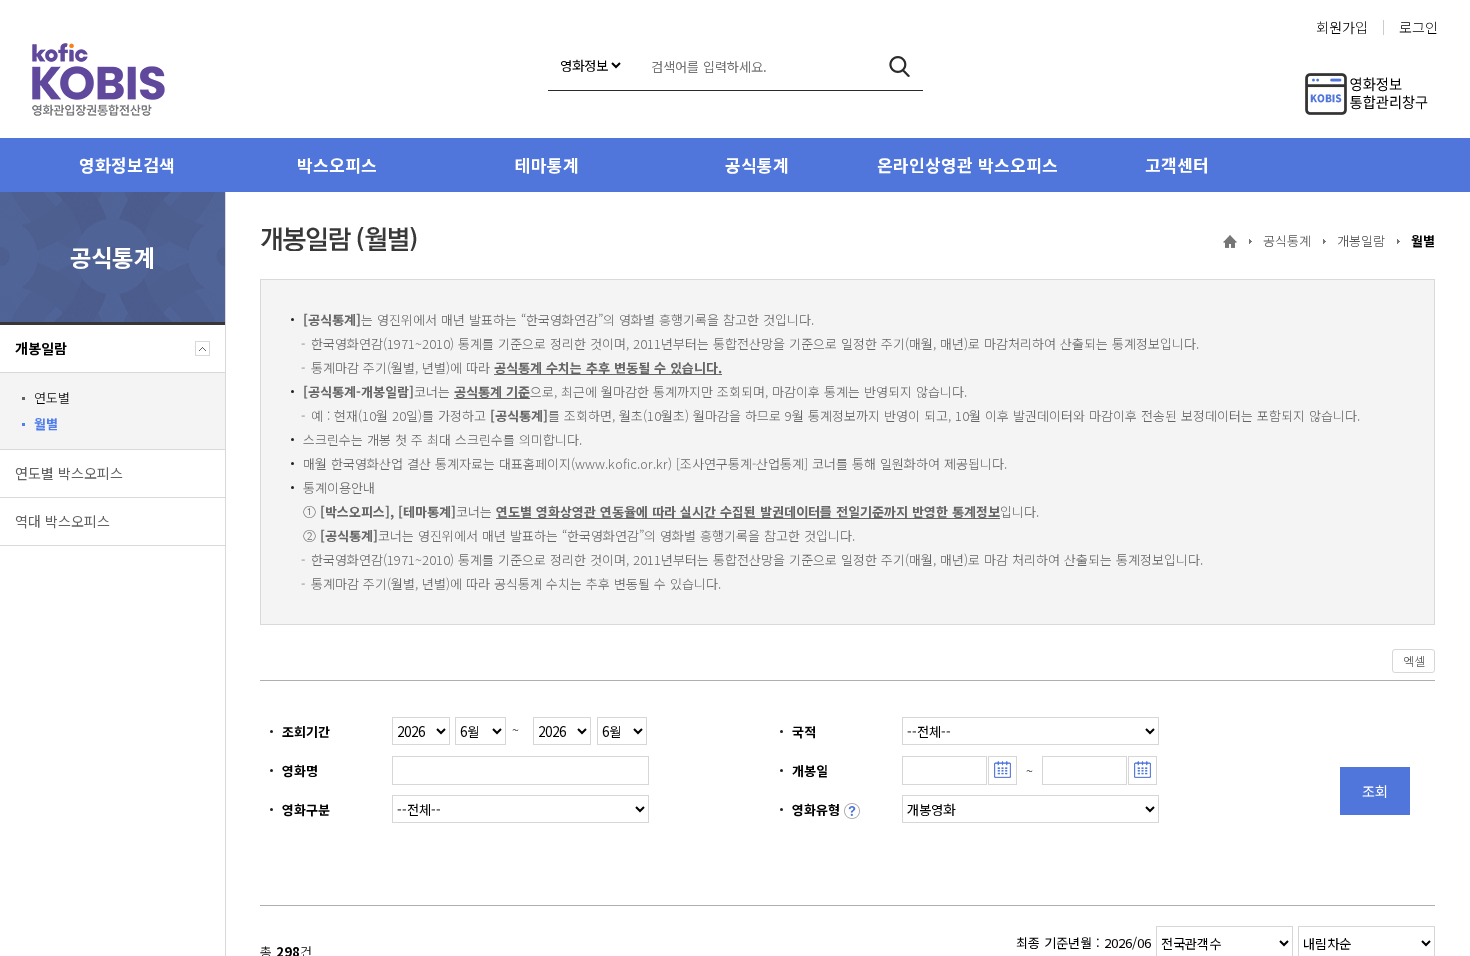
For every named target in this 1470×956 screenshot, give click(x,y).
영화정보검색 (127, 164)
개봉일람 (41, 348)
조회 (1375, 791)
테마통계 (547, 164)
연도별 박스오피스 (69, 473)
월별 (46, 423)
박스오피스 (337, 164)
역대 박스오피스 (62, 521)
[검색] (899, 66)
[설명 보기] (852, 811)
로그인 (1418, 27)
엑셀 (1413, 660)
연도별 (52, 397)
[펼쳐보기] (202, 348)
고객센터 (1177, 164)
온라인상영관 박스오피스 (967, 164)
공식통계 (757, 164)
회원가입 (1342, 27)
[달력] (1002, 770)
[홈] (1230, 242)
